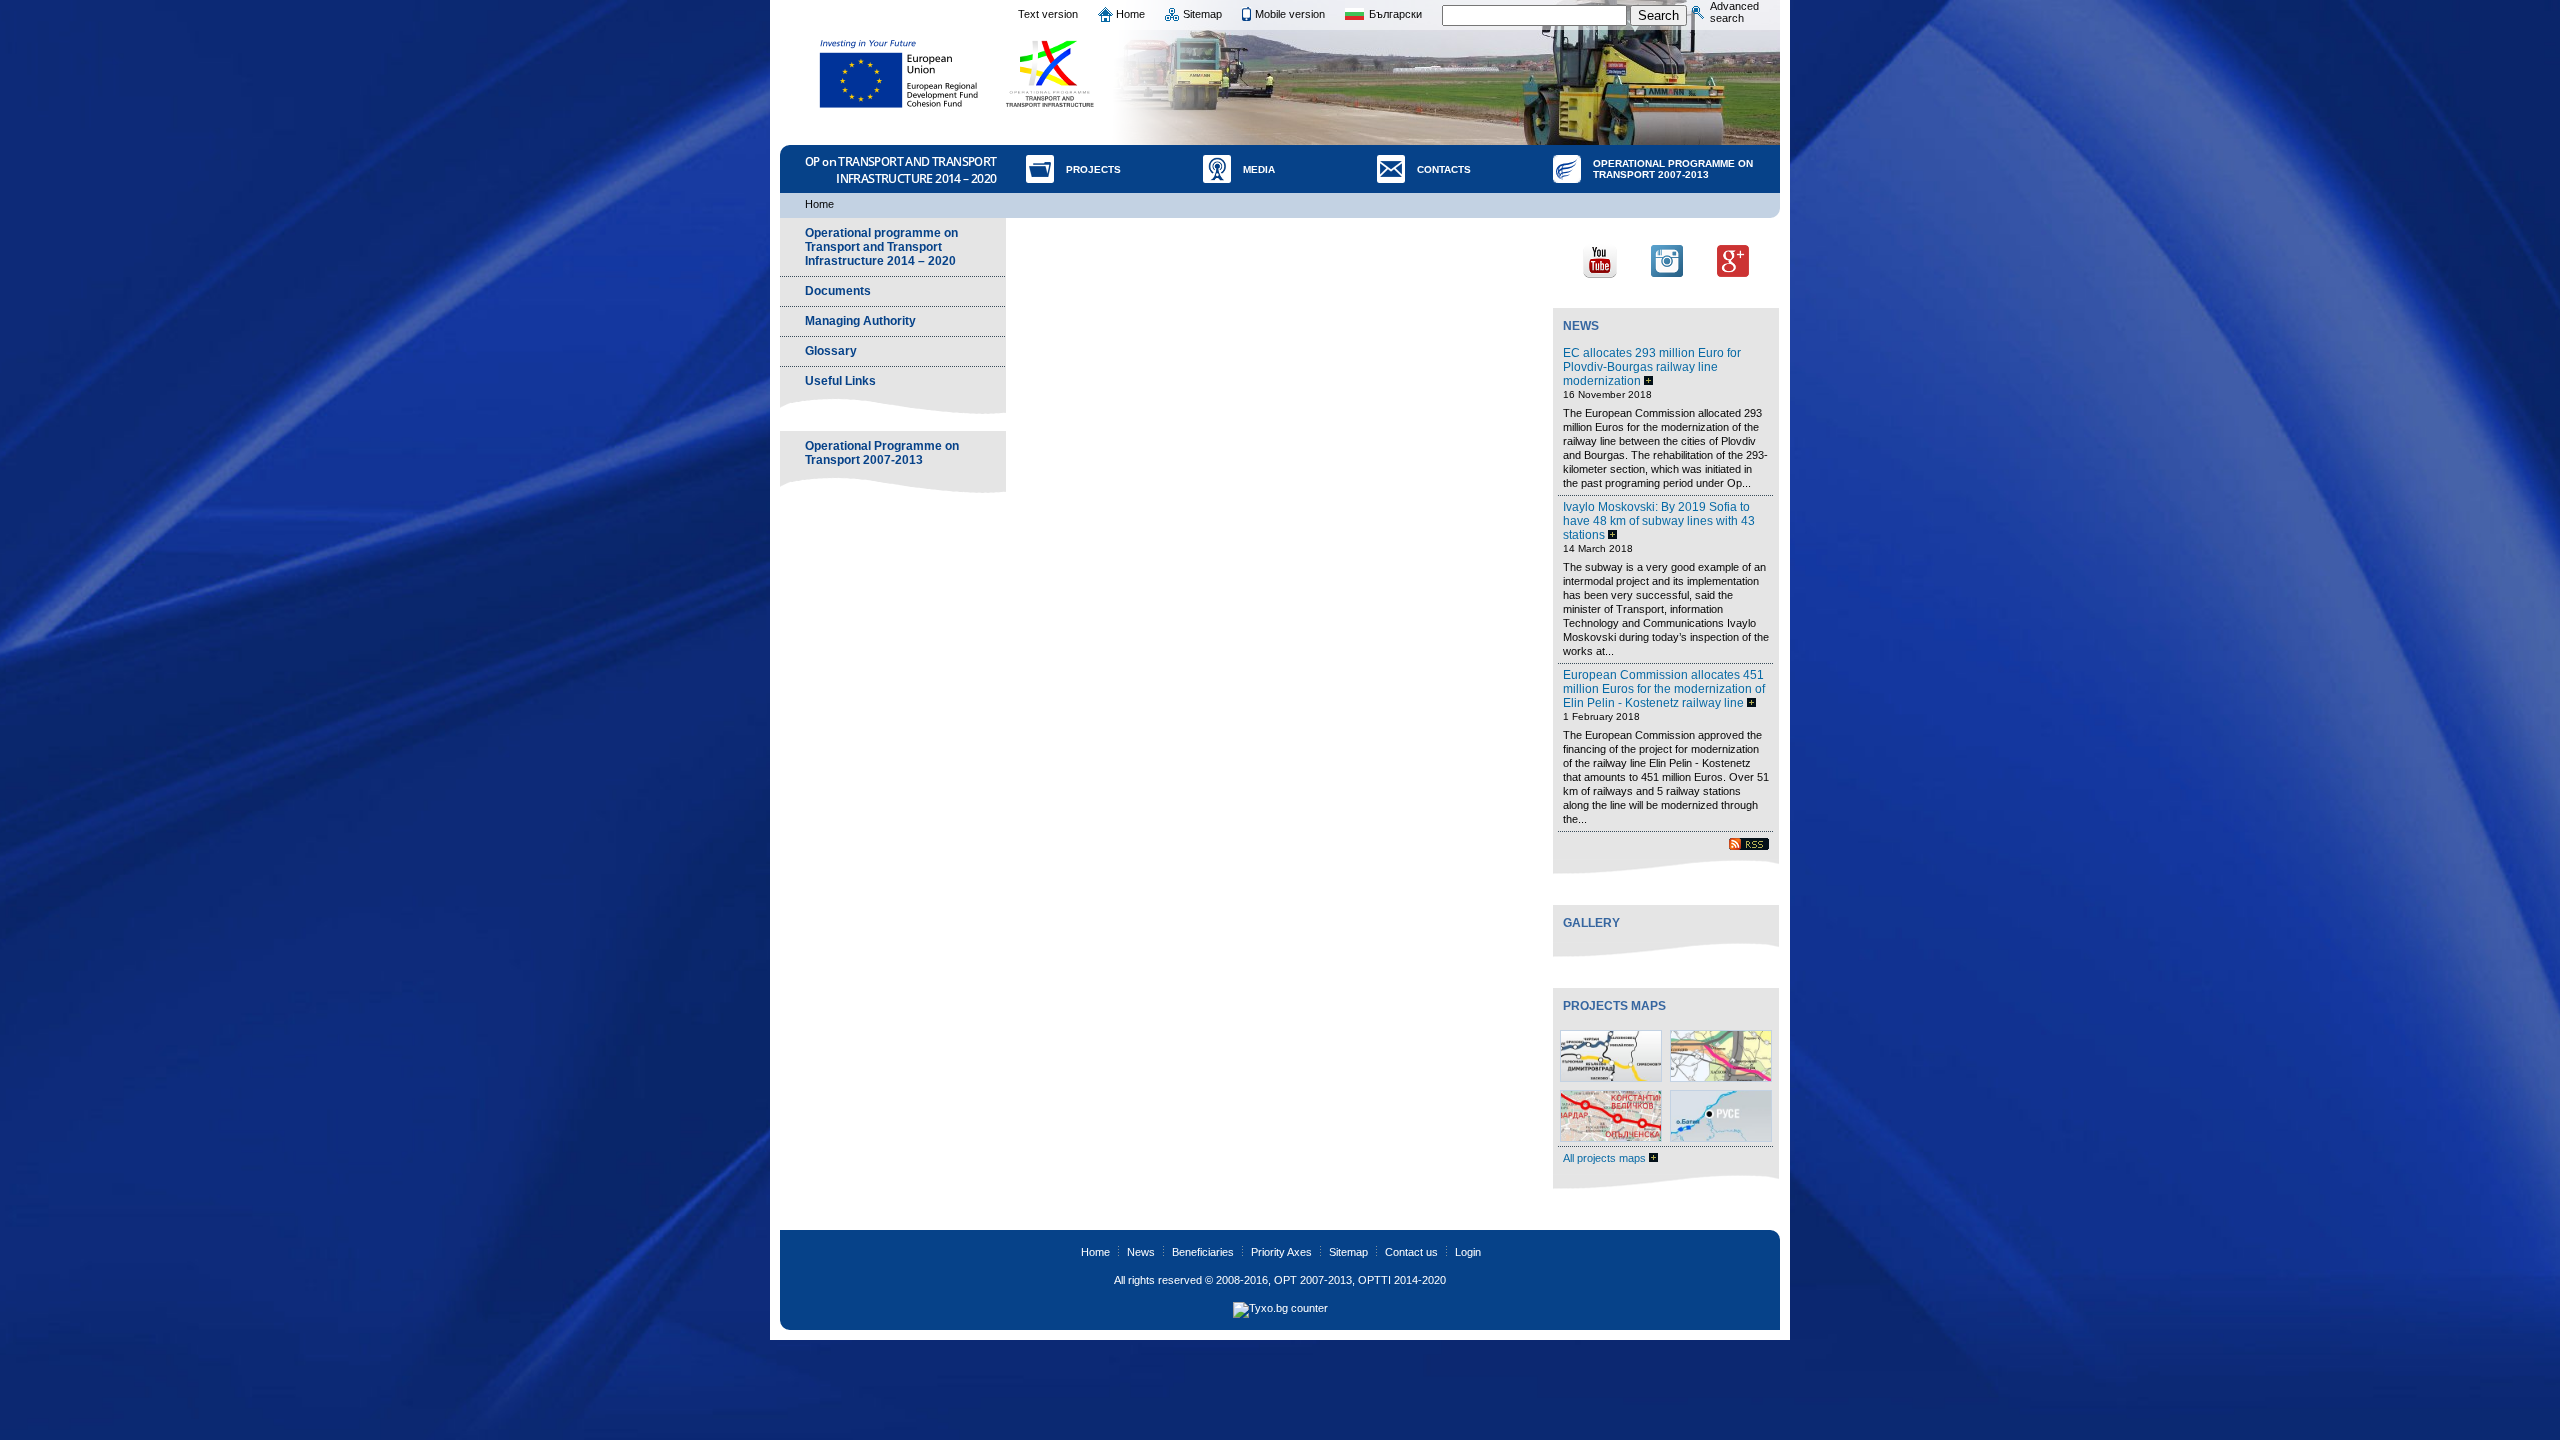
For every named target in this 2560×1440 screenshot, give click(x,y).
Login (1468, 1252)
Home (1130, 14)
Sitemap (1202, 14)
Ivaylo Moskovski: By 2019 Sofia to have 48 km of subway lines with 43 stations (1659, 521)
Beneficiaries (1203, 1252)
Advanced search (1734, 12)
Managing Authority (860, 321)
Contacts (1444, 169)
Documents (838, 291)
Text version (1048, 14)
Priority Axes (1281, 1252)
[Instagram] (1667, 259)
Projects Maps (1614, 1006)
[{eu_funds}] (899, 74)
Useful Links (840, 381)
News (1581, 326)
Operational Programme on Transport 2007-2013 (1673, 169)
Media (1259, 169)
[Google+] (1733, 259)
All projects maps (1606, 1158)
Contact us (1411, 1252)
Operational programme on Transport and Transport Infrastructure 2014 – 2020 (881, 247)
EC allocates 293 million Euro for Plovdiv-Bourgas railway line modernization (1652, 367)
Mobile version (1290, 14)
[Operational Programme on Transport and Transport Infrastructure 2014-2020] (1051, 74)
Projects (1093, 169)
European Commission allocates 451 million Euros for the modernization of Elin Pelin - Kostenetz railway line (1664, 689)
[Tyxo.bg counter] (1280, 1308)
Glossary (831, 351)
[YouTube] (1600, 259)
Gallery (1591, 923)
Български (1395, 14)
